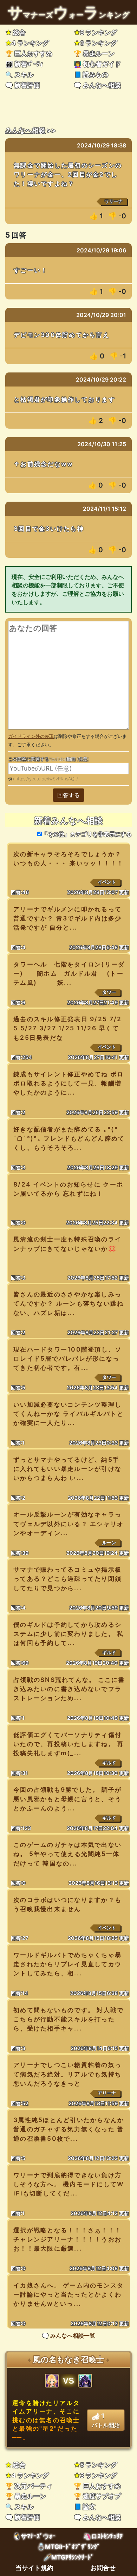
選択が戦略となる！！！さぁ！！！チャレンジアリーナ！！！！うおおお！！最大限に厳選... (67, 2239)
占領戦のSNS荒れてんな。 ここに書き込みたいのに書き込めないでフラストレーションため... (69, 1689)
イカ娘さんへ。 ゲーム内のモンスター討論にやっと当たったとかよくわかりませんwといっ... (69, 2294)
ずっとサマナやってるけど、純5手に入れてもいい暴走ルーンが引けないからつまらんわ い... (67, 1469)
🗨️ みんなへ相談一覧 (68, 2336)
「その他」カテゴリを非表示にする (87, 834)
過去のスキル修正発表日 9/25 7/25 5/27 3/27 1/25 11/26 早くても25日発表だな (67, 1028)
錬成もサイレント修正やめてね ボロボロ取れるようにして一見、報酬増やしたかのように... (69, 1083)
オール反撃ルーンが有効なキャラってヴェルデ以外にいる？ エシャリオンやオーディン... (69, 1523)
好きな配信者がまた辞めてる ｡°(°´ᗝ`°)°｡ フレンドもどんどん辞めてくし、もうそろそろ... (69, 1138)
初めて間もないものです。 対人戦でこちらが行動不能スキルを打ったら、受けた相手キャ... (69, 2019)
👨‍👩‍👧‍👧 (24, 64)
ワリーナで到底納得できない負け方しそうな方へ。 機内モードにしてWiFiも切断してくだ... (69, 2184)
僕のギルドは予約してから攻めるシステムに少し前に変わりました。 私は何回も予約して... (69, 1634)
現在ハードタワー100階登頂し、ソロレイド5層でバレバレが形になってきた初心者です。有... (68, 1358)
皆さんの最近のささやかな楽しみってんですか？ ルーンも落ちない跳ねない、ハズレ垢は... (69, 1303)
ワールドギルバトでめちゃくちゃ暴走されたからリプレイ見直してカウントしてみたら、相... (67, 1964)
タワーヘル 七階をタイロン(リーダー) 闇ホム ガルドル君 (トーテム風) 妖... (69, 973)
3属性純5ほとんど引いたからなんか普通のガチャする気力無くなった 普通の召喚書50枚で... (69, 2129)
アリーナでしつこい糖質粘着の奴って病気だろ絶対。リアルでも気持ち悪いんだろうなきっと (67, 2074)
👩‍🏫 (97, 64)
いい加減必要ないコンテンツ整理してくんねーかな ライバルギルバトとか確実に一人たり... (69, 1414)
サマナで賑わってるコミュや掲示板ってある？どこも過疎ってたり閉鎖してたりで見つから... (67, 1578)
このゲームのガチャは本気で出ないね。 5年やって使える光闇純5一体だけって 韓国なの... (67, 1854)
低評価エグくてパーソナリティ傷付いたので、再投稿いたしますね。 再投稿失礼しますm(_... (69, 1744)
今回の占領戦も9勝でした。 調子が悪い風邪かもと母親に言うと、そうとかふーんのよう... (68, 1799)
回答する (68, 795)
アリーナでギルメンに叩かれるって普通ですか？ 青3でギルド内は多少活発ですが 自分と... (68, 918)
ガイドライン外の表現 (31, 736)
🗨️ (22, 85)
